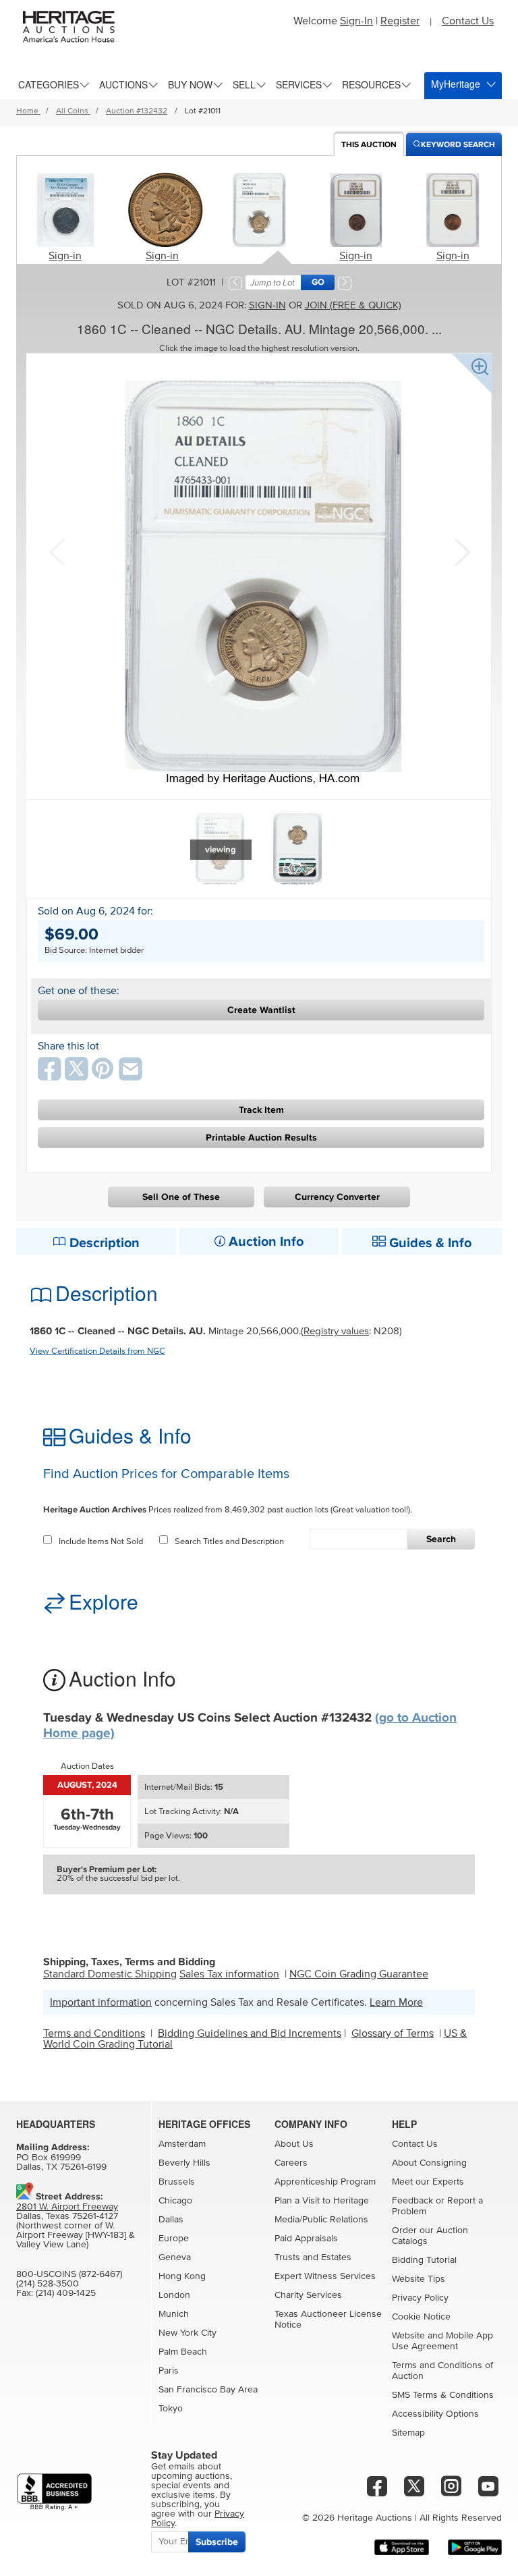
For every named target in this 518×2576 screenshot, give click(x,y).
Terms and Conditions (94, 2033)
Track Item (261, 1110)
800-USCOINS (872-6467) (69, 2274)
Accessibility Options (435, 2414)
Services (299, 84)
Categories (49, 84)
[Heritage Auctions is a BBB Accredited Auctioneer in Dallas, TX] (54, 2492)
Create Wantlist (261, 1010)
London (174, 2295)
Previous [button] (57, 551)
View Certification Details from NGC (97, 1351)
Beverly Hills (184, 2163)
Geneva (175, 2257)
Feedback (412, 2201)
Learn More (396, 2002)
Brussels (177, 2182)
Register (400, 21)
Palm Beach (183, 2352)
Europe (174, 2239)
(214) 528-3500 (48, 2284)
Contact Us (468, 21)
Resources (371, 84)
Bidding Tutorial (424, 2260)
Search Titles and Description (229, 1542)
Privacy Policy (420, 2298)
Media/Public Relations (321, 2220)
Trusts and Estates (313, 2257)
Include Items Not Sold (101, 1542)
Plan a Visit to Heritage (322, 2201)
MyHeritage (456, 84)
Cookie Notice (421, 2317)
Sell (244, 84)
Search (441, 1539)
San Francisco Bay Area (208, 2390)
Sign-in (65, 256)
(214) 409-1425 (66, 2293)
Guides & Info (429, 1243)
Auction (369, 145)
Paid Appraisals (306, 2239)
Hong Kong (182, 2276)
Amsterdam (182, 2144)
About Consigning (429, 2163)
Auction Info (264, 1242)
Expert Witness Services (325, 2276)
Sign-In (356, 21)
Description (103, 1243)
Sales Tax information (229, 1974)
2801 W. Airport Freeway (67, 2207)
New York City (188, 2333)
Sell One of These (181, 1197)
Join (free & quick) (353, 305)
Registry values (336, 1331)
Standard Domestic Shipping (110, 1974)
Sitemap (408, 2433)
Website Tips (419, 2279)
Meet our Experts (428, 2182)
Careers (291, 2163)
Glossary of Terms (393, 2033)
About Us (294, 2144)
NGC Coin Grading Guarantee (359, 1974)
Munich (174, 2314)
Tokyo (171, 2409)
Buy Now (190, 84)
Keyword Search (458, 145)
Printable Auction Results (261, 1138)
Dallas (171, 2220)
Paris (169, 2371)
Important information (101, 2002)
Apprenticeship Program (325, 2182)
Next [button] (461, 551)
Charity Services (308, 2295)
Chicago (175, 2201)
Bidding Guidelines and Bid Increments (250, 2033)
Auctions (123, 84)
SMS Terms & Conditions (443, 2395)
